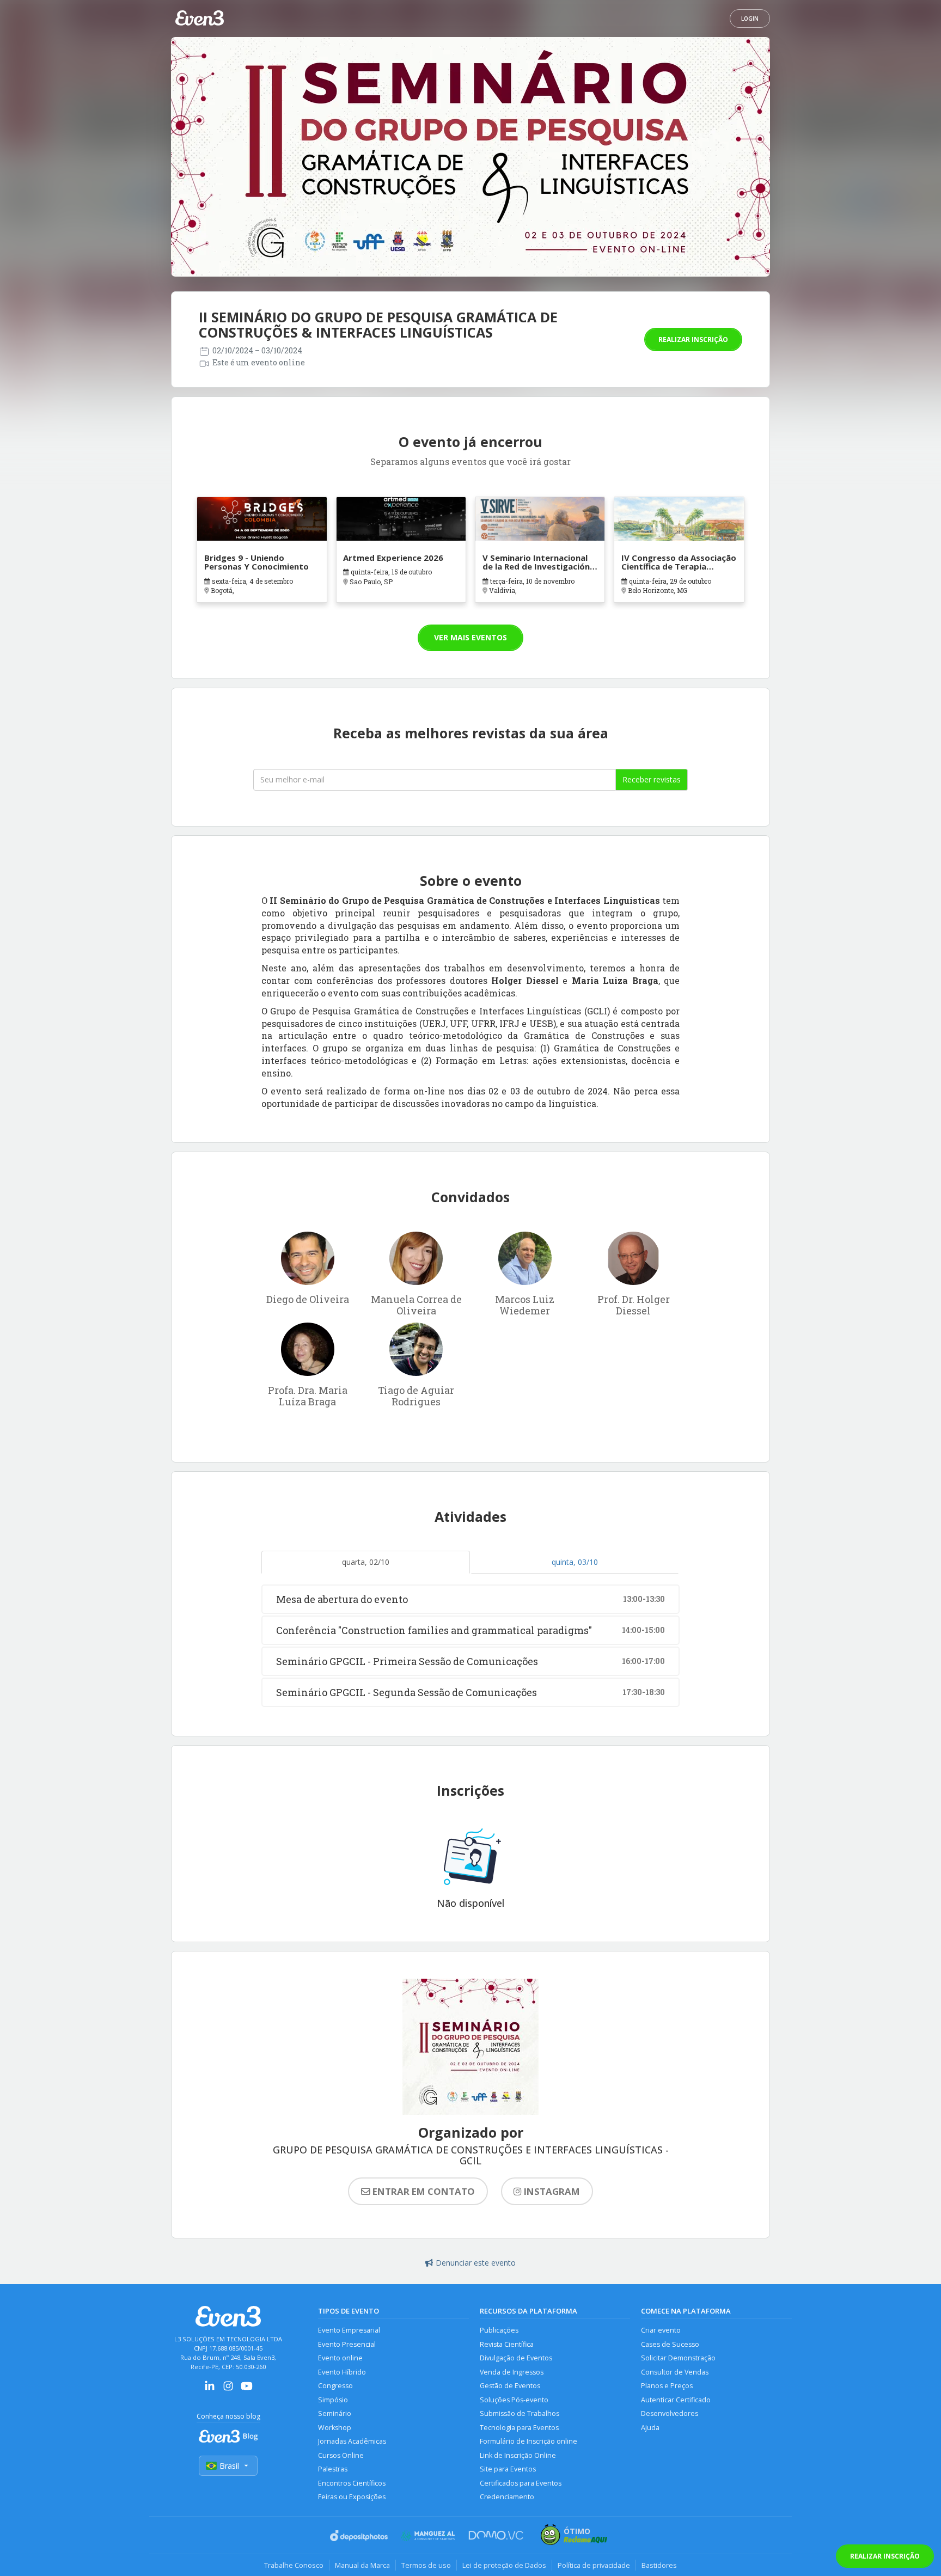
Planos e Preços (667, 2386)
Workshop (335, 2428)
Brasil (229, 2466)
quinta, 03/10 (575, 1562)
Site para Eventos (508, 2469)
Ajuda (650, 2428)
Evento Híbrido (342, 2372)
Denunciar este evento (476, 2263)
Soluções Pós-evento (514, 2400)
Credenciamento (507, 2497)
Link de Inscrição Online (518, 2455)
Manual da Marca (362, 2565)
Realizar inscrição (693, 339)
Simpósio (333, 2400)
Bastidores (659, 2565)
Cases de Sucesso (670, 2344)
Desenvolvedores (670, 2413)
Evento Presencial (347, 2344)
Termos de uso (426, 2565)
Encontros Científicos (352, 2483)
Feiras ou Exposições (352, 2497)
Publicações (499, 2330)
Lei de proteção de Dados (504, 2565)
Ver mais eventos (471, 637)
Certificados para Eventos (521, 2483)
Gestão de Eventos (510, 2386)
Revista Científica (507, 2344)
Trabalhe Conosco (294, 2565)
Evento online (340, 2358)
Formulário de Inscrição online (528, 2441)
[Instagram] (228, 2390)
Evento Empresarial (349, 2330)
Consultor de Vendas (675, 2372)
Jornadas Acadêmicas (352, 2441)
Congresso (335, 2386)
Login (750, 19)
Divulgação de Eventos (516, 2358)
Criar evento (661, 2330)
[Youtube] (247, 2390)
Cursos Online (341, 2455)
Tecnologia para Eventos (519, 2428)
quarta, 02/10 (366, 1562)
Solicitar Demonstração (678, 2358)
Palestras (333, 2469)
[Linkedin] (210, 2390)
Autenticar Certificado (676, 2400)
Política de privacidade (594, 2565)
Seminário (335, 2413)
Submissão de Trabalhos (520, 2413)
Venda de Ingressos (512, 2372)
